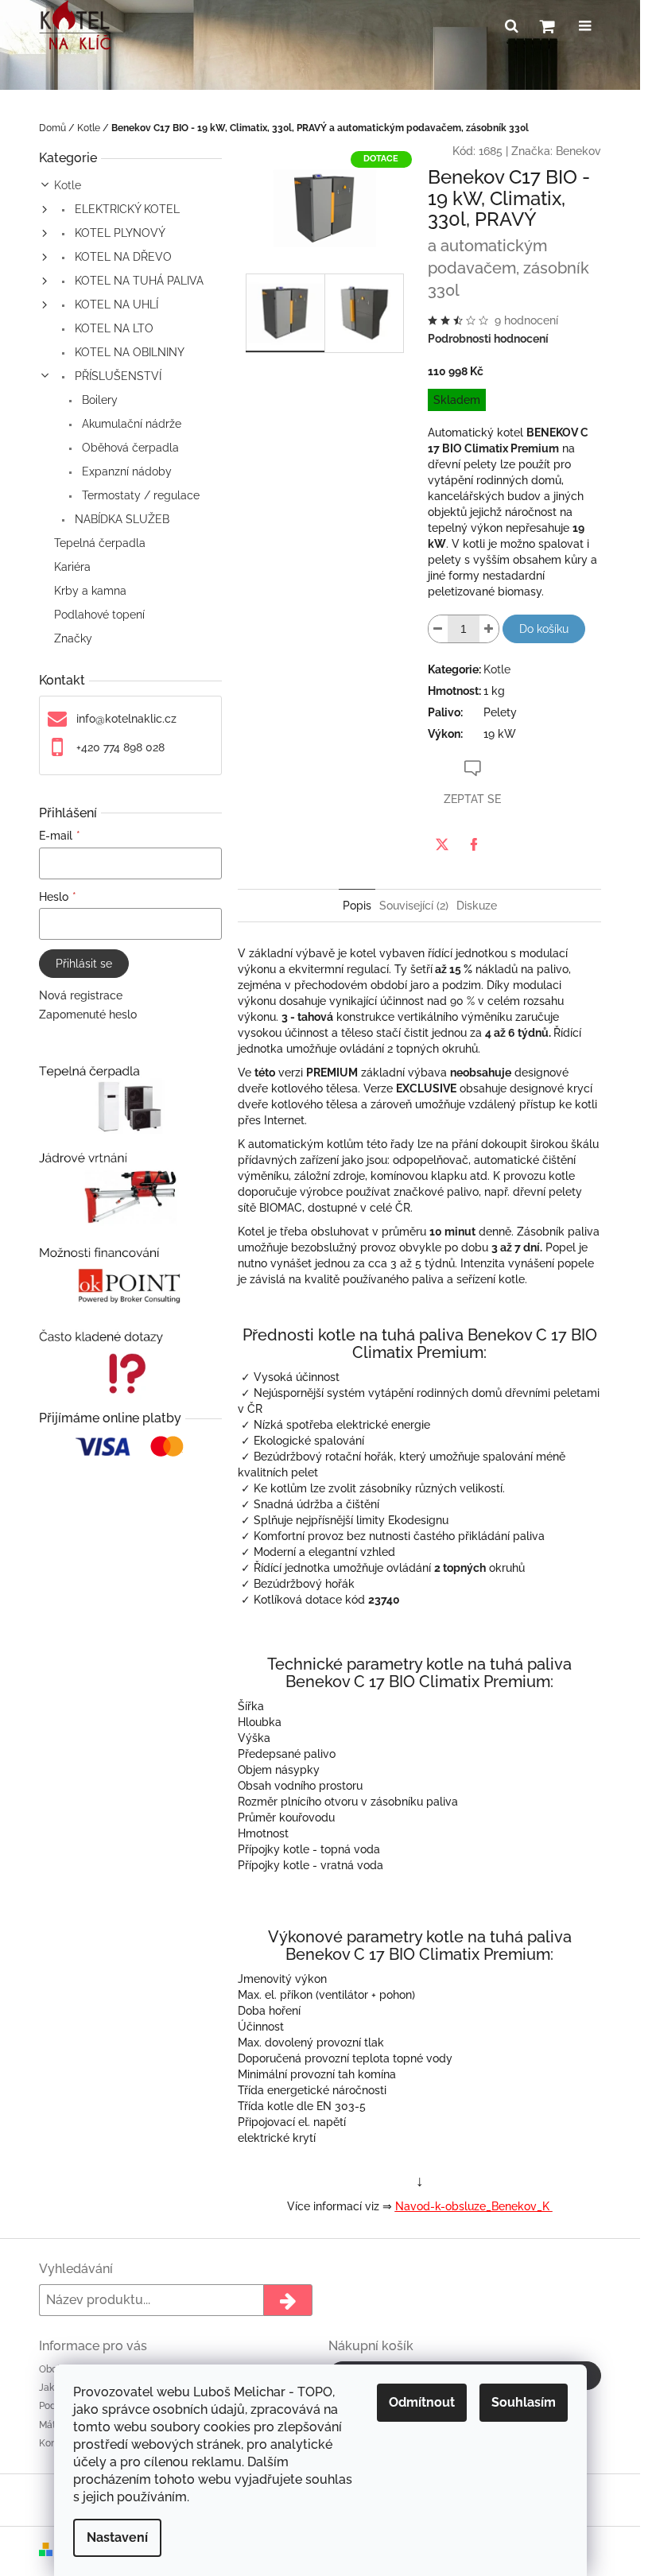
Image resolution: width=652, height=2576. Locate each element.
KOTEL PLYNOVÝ (118, 233)
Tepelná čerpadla (100, 543)
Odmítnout (422, 2402)
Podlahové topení (99, 615)
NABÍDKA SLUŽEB (120, 519)
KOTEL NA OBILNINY (128, 352)
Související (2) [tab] (414, 906)
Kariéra (72, 567)
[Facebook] (474, 844)
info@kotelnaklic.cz (126, 719)
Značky (73, 638)
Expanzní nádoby (125, 471)
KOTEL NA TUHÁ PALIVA (138, 281)
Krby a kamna (90, 591)
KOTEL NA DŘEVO (122, 257)
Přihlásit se (84, 964)
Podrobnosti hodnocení (488, 339)
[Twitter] (442, 844)
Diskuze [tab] (477, 906)
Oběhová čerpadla (129, 448)
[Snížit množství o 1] (438, 629)
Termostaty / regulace (139, 495)
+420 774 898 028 (120, 747)
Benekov (578, 151)
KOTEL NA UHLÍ (115, 305)
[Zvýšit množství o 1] (489, 629)
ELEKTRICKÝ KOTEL (126, 209)
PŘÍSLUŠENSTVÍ (116, 376)
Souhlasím (524, 2402)
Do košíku (544, 629)
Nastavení (117, 2537)
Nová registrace (81, 995)
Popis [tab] (357, 906)
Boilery (98, 400)
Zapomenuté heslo (88, 1014)
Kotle (68, 185)
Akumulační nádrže (130, 424)
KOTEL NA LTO (113, 328)
